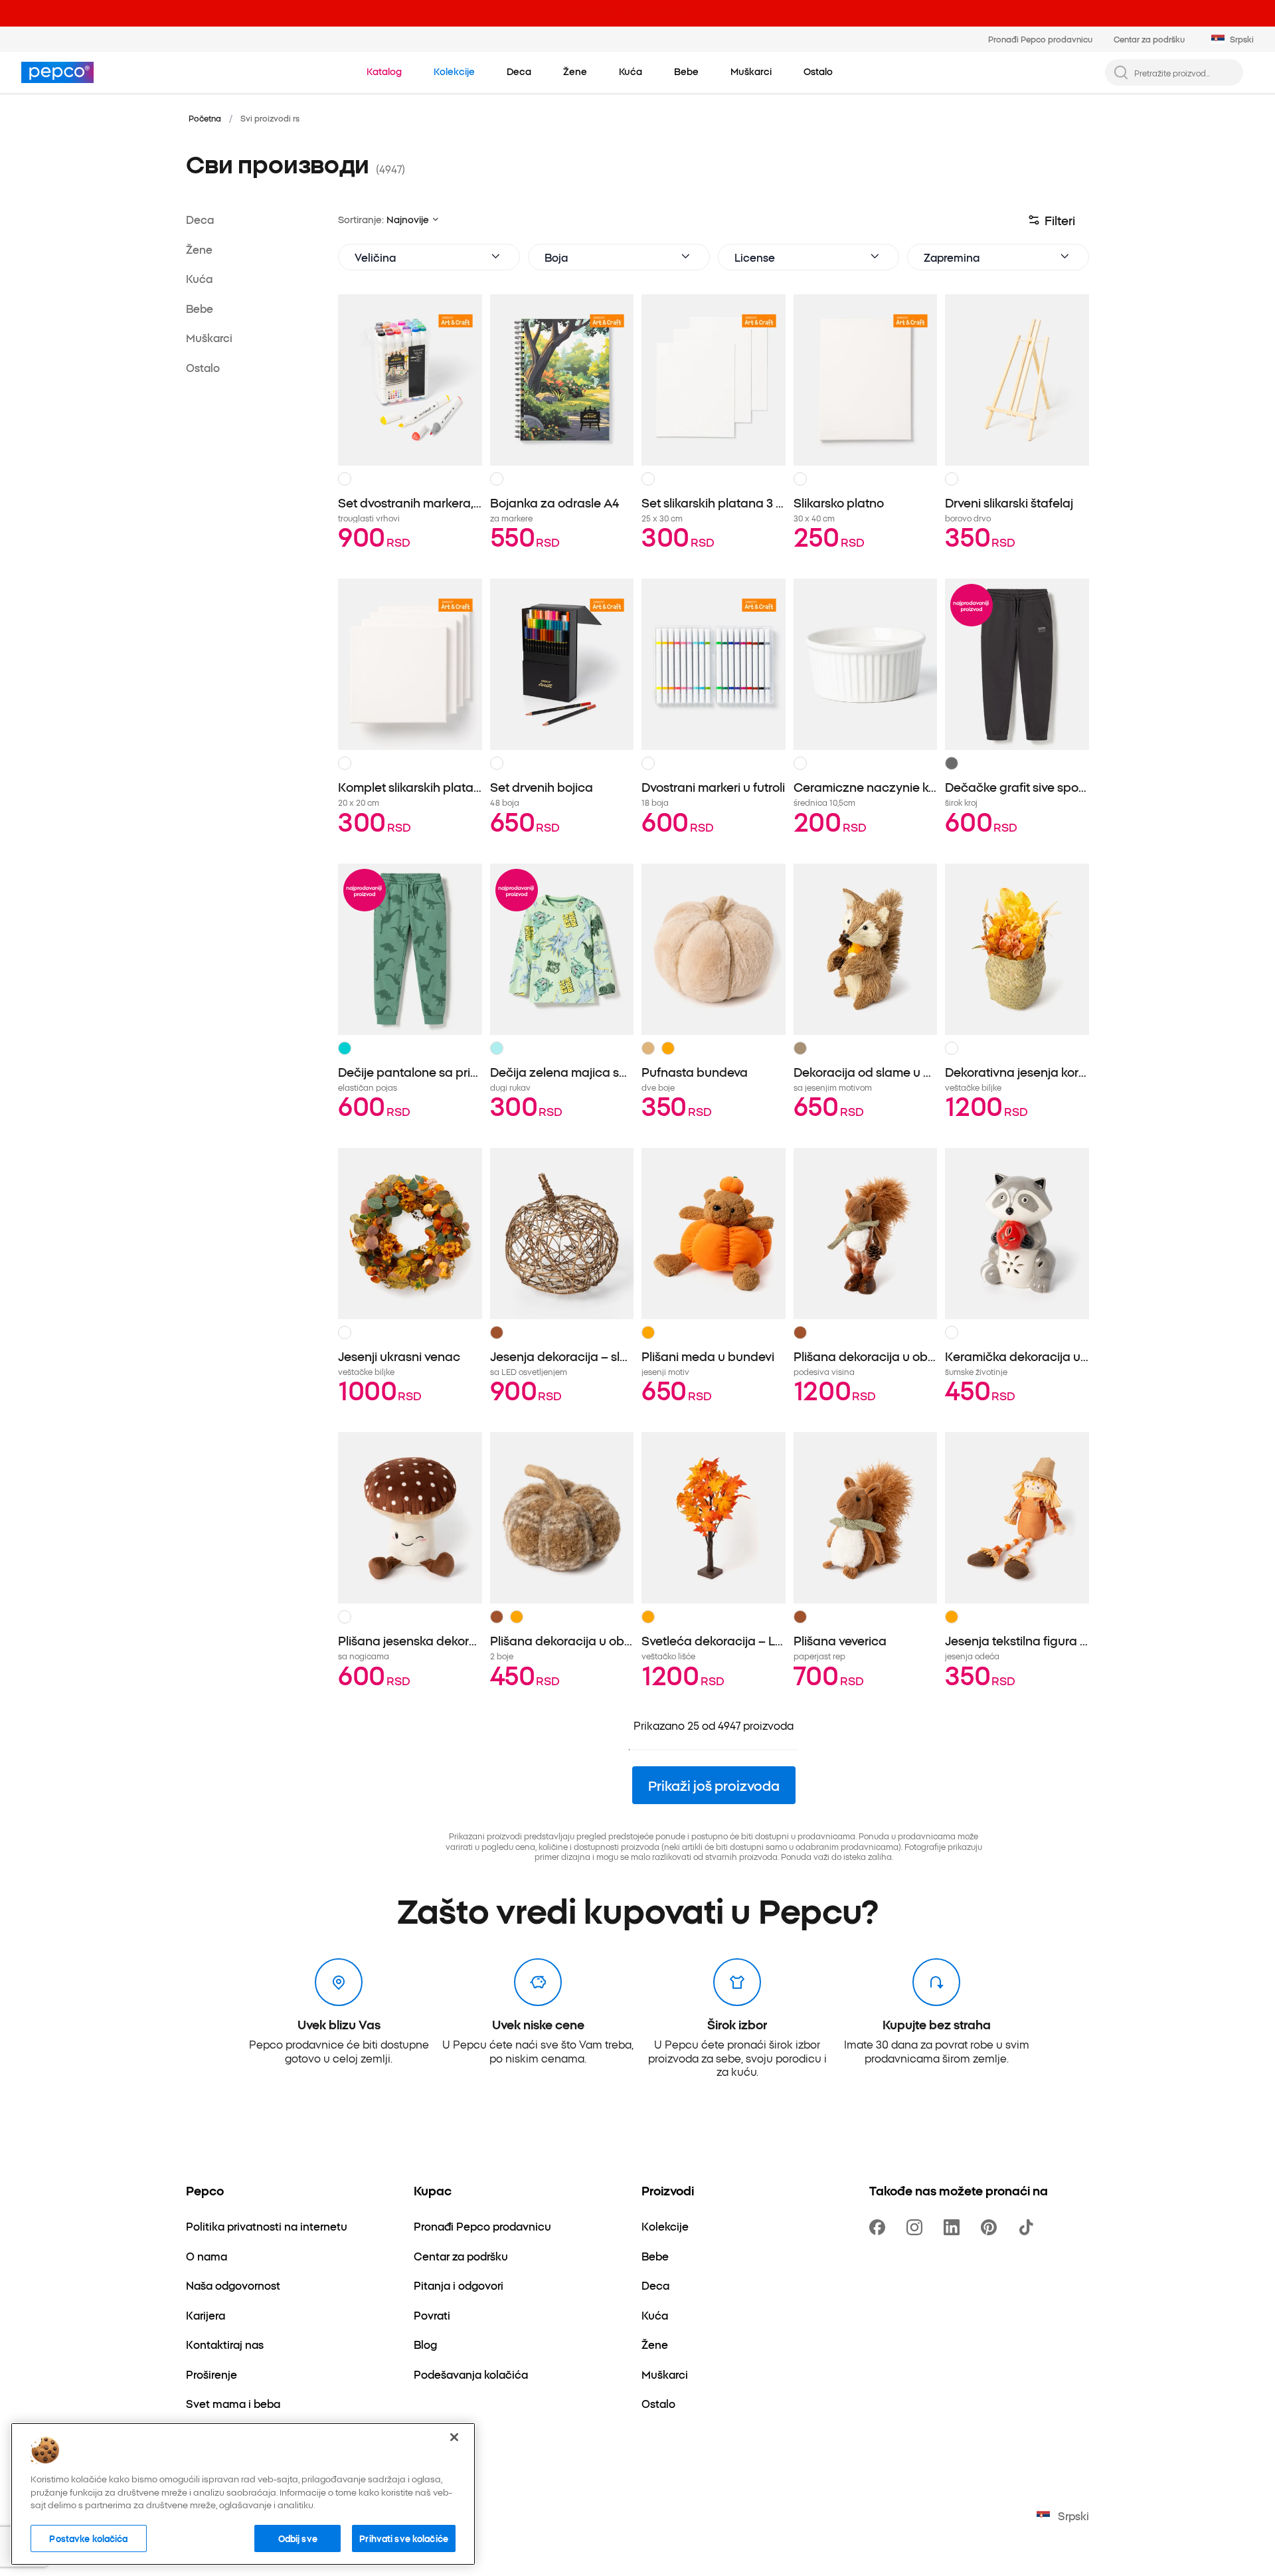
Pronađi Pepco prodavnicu (1040, 39)
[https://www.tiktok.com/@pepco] (1029, 2227)
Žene (199, 248)
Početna (205, 118)
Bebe (200, 308)
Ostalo (203, 367)
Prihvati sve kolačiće (404, 2537)
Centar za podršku (1149, 39)
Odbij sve (298, 2537)
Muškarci (209, 337)
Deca (200, 219)
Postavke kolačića (88, 2537)
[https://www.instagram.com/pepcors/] (917, 2227)
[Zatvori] (454, 2437)
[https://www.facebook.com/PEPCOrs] (880, 2227)
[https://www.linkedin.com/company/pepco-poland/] (954, 2227)
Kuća (199, 278)
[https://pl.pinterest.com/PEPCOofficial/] (991, 2227)
